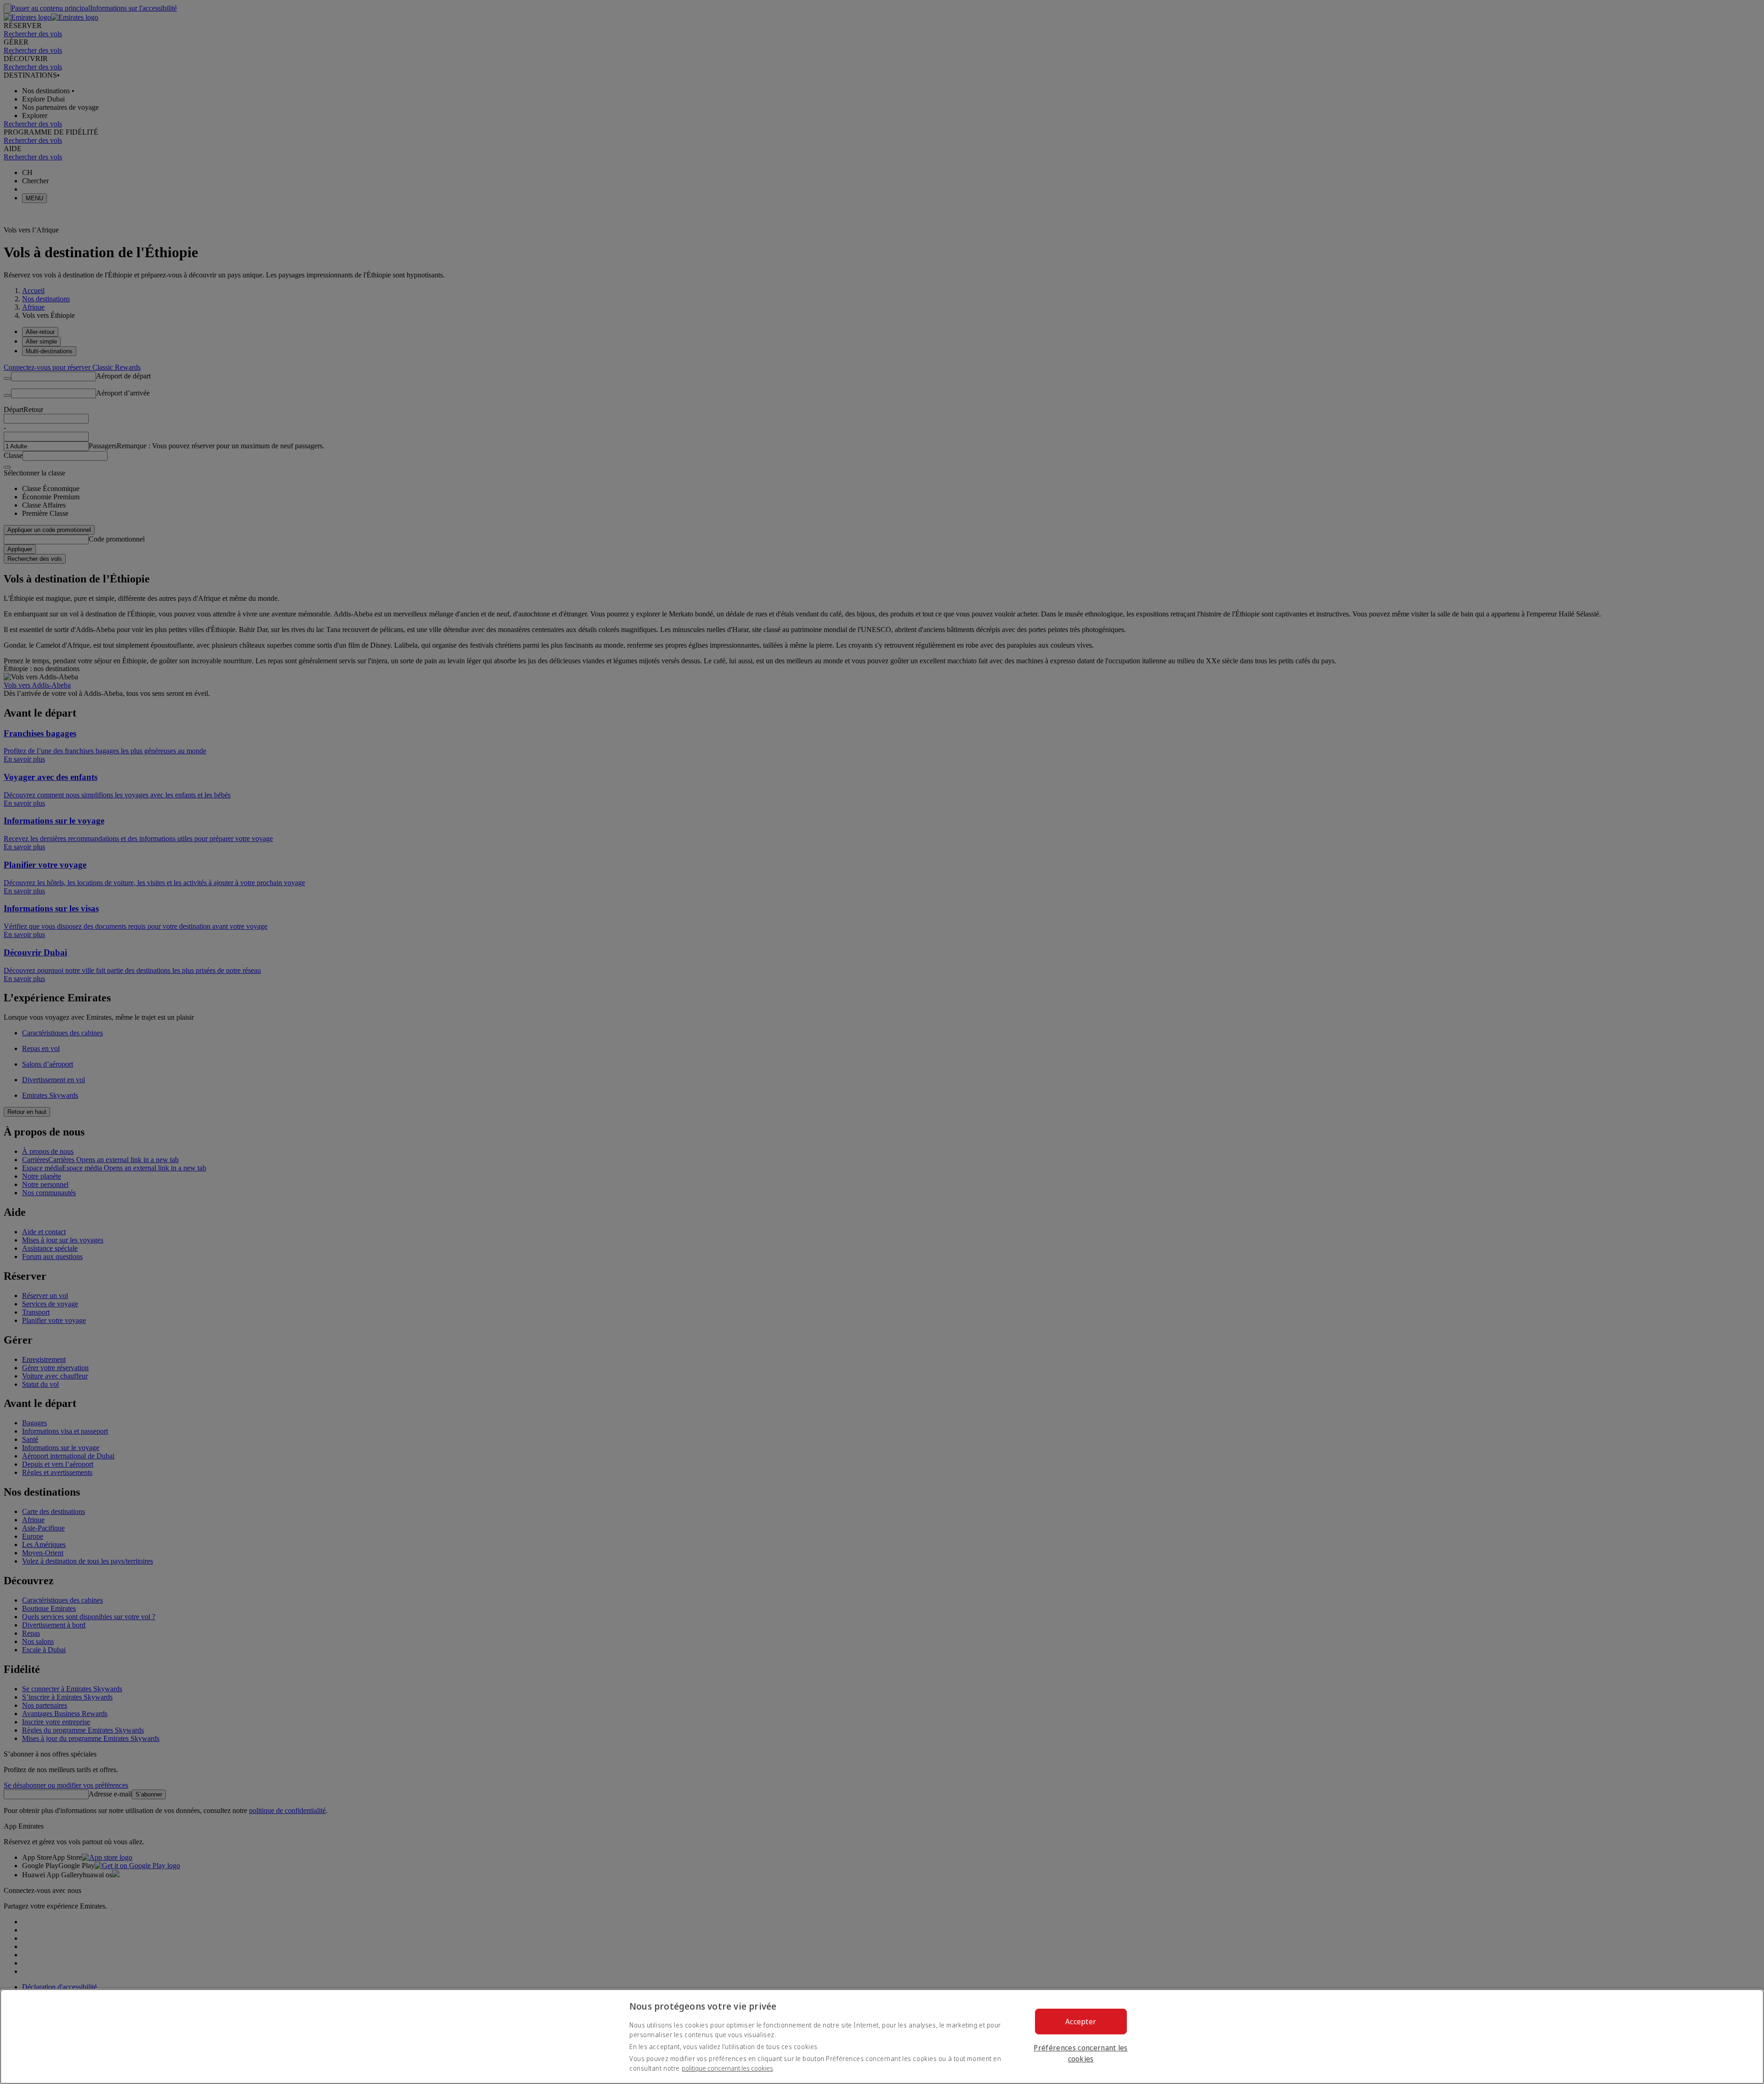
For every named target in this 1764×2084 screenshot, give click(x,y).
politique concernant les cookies (727, 2068)
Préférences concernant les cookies (1080, 2053)
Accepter (1081, 2022)
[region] (882, 2036)
